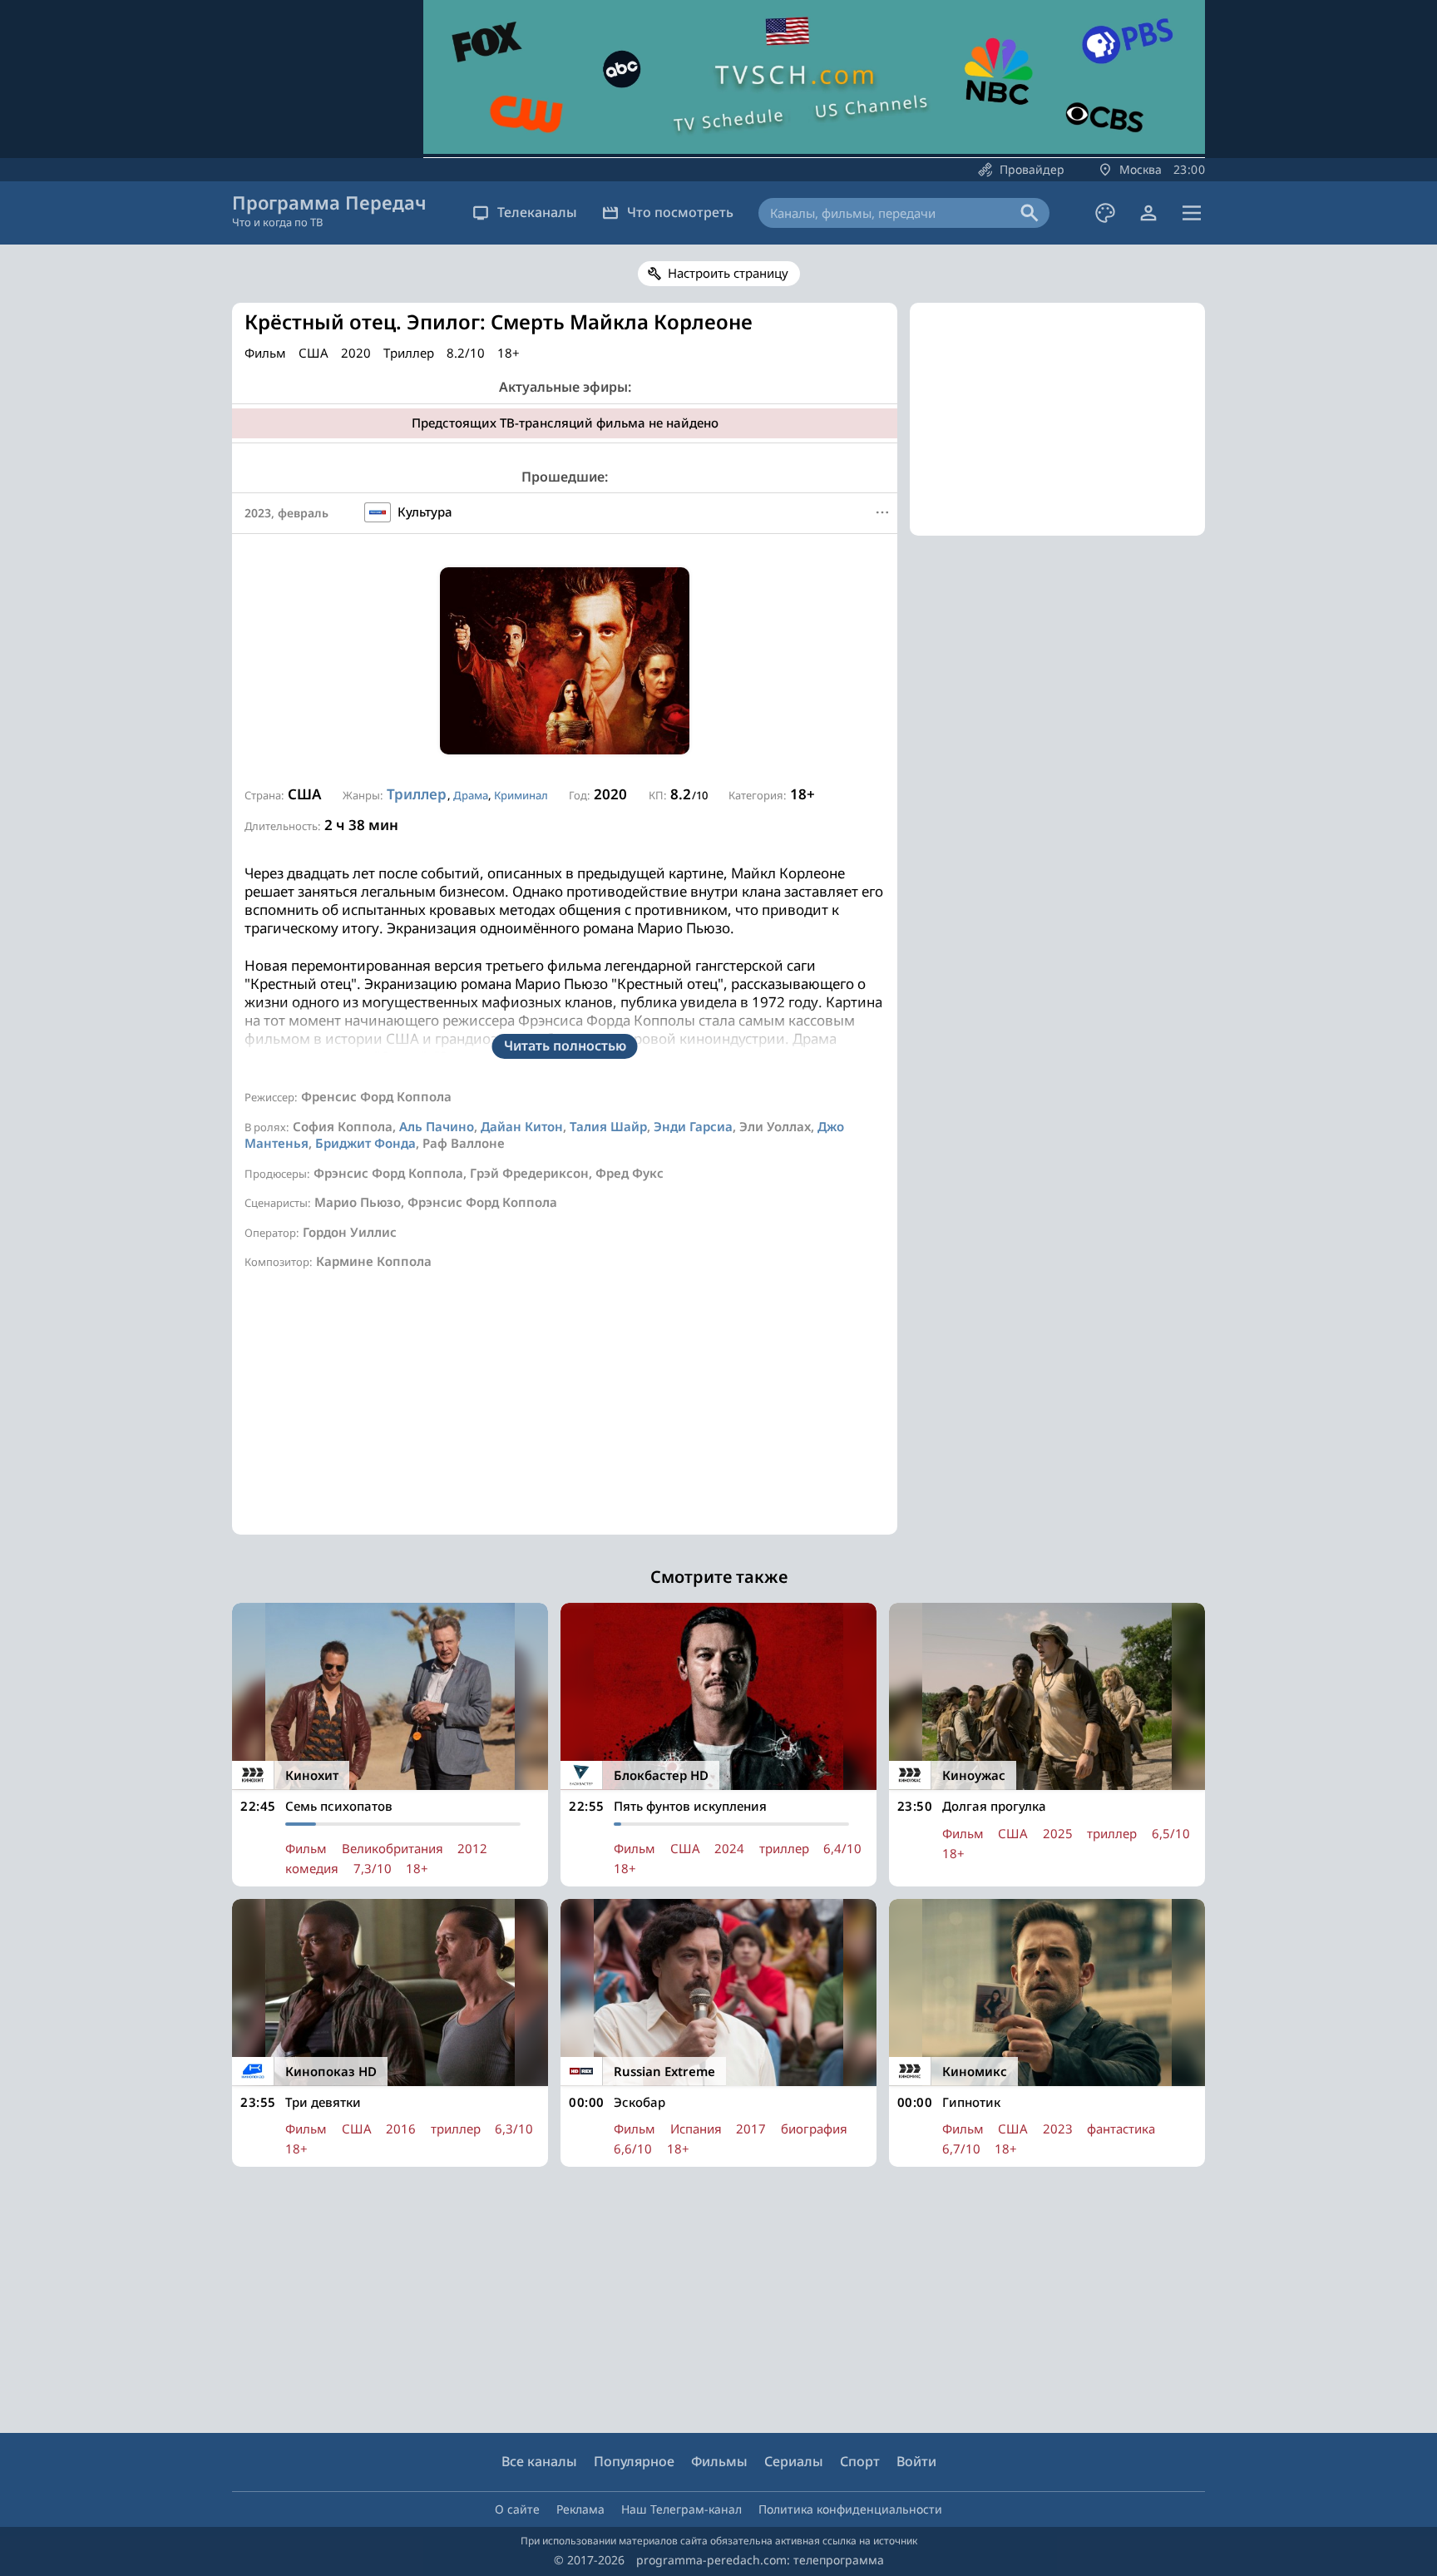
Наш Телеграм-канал (681, 2509)
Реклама (580, 2509)
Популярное (634, 2461)
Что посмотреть (680, 212)
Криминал (521, 795)
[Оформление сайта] (1105, 213)
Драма (471, 795)
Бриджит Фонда (365, 1143)
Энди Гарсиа (693, 1126)
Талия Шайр (608, 1126)
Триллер (417, 794)
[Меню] (1192, 213)
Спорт (860, 2461)
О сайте (517, 2509)
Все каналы (539, 2461)
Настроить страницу (728, 273)
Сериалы (794, 2461)
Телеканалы (537, 212)
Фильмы (719, 2461)
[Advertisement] (565, 1418)
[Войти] (1148, 213)
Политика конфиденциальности (850, 2509)
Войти (916, 2461)
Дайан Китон (522, 1126)
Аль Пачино (437, 1126)
